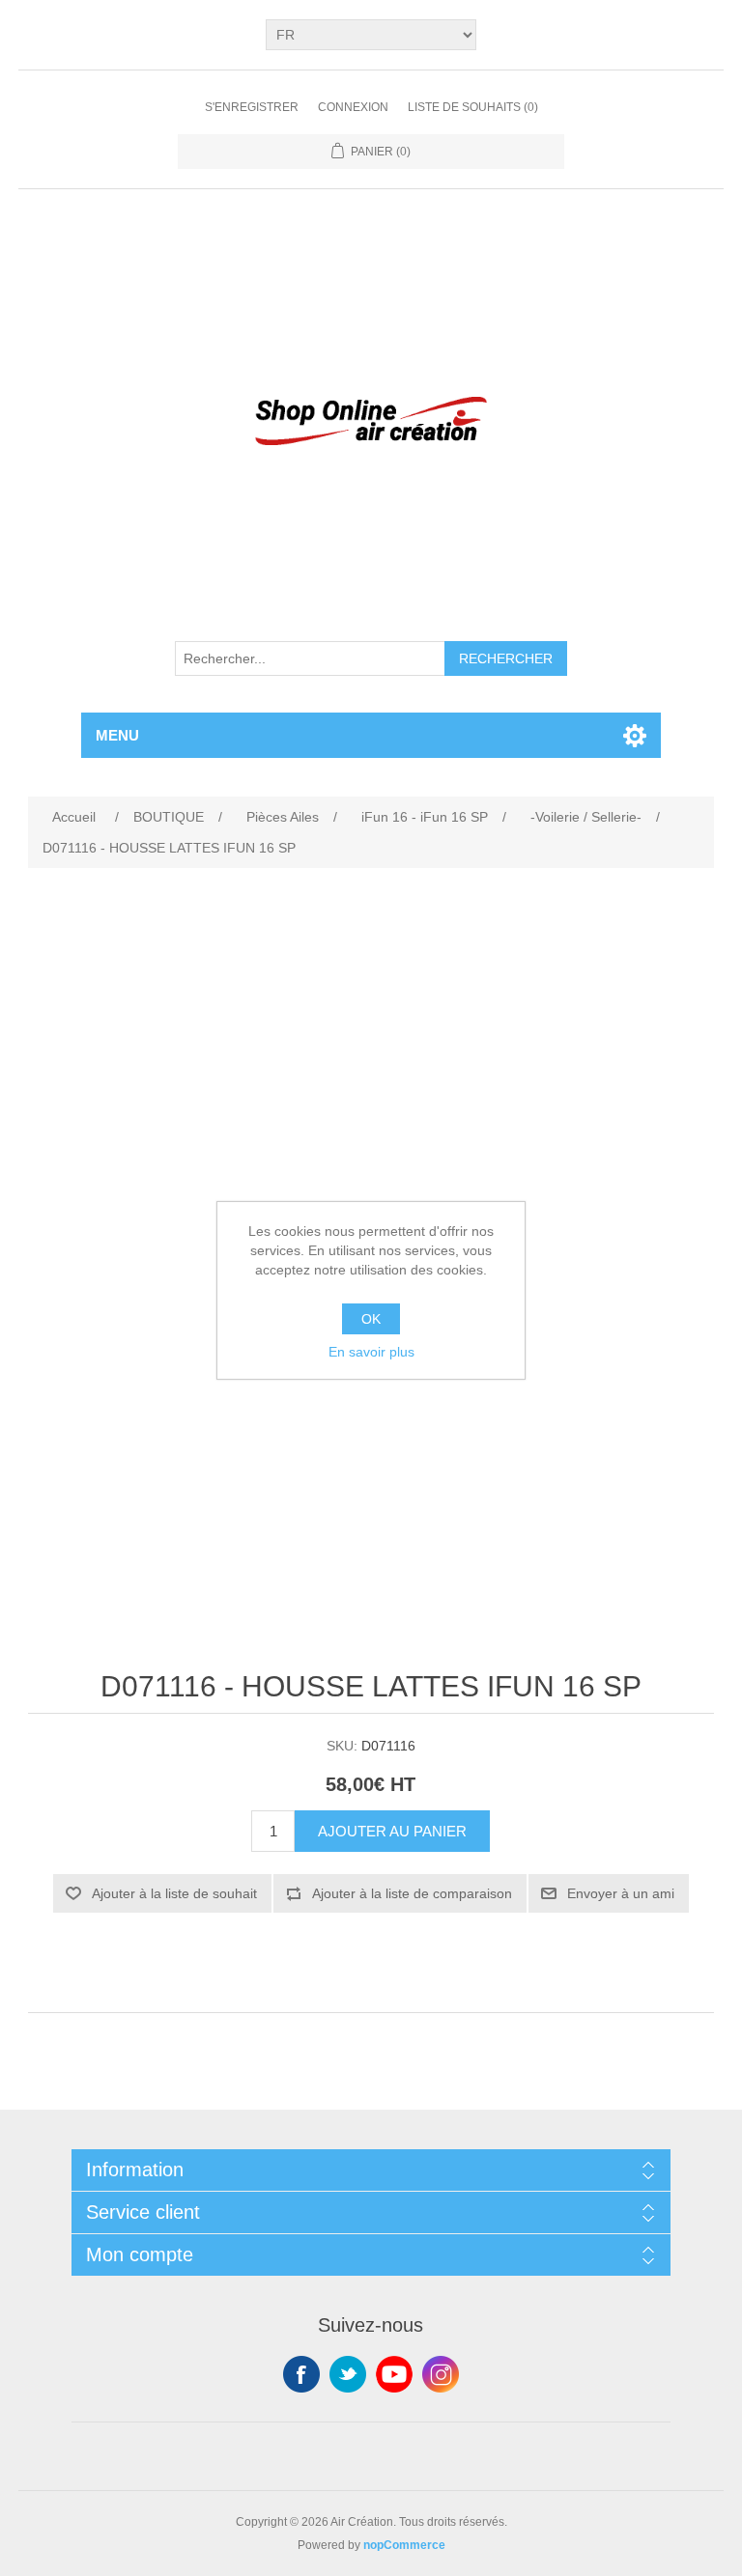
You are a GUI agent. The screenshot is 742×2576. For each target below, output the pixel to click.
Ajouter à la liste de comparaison (412, 1893)
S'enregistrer (252, 107)
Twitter (348, 2374)
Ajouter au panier (392, 1831)
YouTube (394, 2374)
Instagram (441, 2374)
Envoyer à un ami (621, 1893)
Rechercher (506, 658)
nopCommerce (404, 2545)
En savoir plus (371, 1352)
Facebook (301, 2374)
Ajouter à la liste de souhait (174, 1893)
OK (371, 1319)
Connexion (353, 107)
